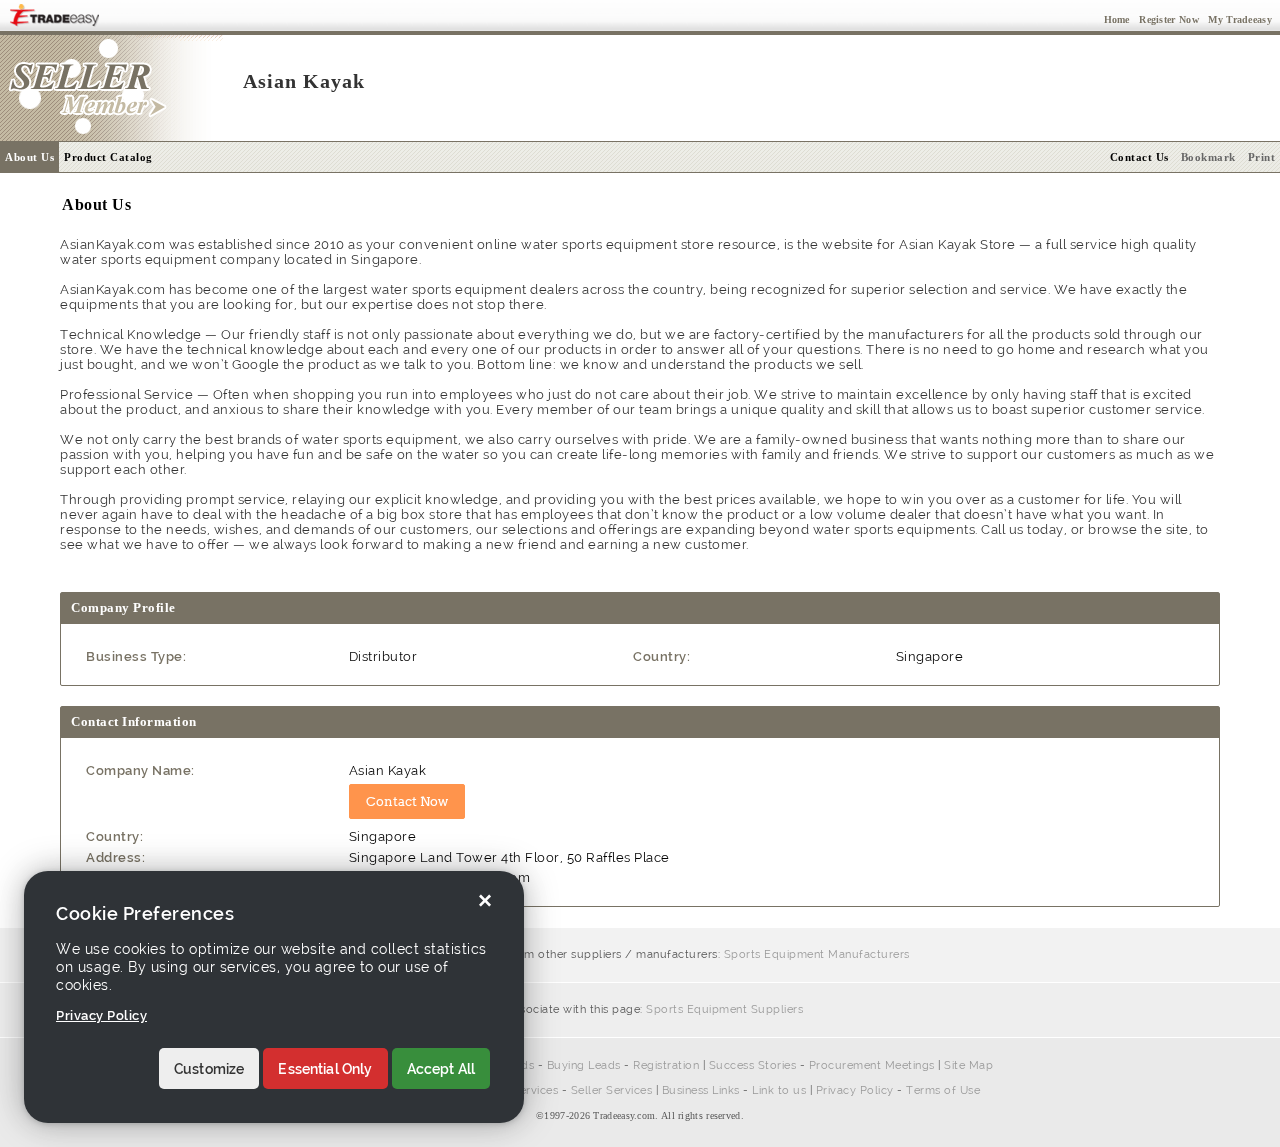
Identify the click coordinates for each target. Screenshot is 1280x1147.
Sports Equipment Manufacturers (817, 954)
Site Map (968, 1065)
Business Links (701, 1090)
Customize (209, 1069)
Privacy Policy (855, 1090)
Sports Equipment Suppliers (724, 1009)
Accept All (441, 1069)
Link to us (779, 1090)
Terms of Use (943, 1090)
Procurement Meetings (872, 1065)
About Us (29, 157)
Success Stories (753, 1065)
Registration (666, 1065)
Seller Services (612, 1090)
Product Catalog (108, 157)
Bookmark (1208, 157)
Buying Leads (584, 1065)
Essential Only (325, 1069)
